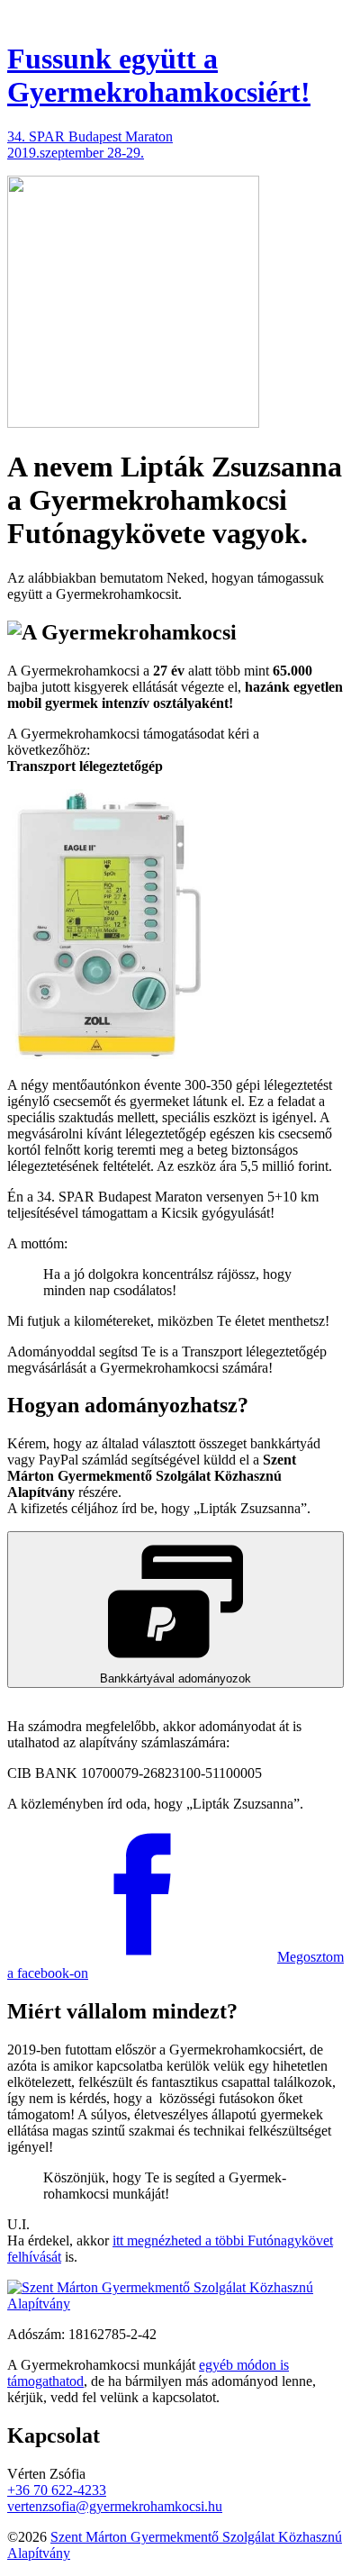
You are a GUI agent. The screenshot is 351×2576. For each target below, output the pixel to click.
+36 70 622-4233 (57, 2490)
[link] (175, 1610)
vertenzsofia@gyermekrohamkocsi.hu (115, 2506)
